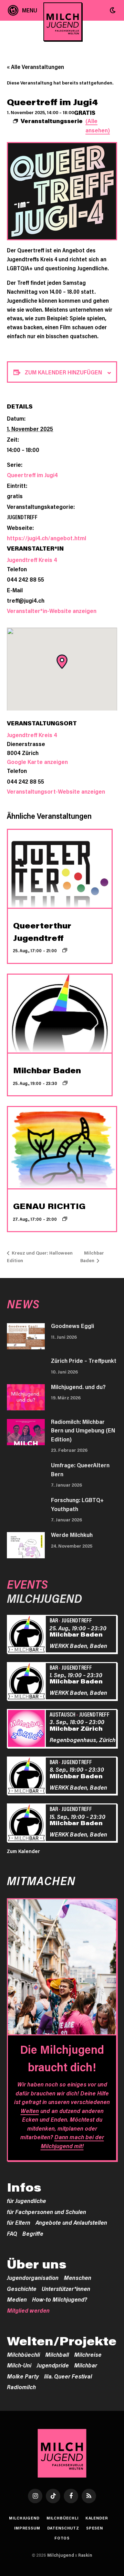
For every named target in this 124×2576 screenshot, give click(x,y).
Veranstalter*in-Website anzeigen (52, 611)
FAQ (12, 2233)
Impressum (27, 2528)
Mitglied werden (28, 2310)
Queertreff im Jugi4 (32, 475)
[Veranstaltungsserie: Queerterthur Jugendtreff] (65, 950)
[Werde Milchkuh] (26, 1545)
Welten (30, 2111)
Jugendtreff (22, 517)
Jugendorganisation (33, 2277)
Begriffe (33, 2233)
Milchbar (86, 2365)
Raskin (85, 2555)
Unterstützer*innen (66, 2288)
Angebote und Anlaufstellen (71, 2222)
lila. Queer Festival (68, 2376)
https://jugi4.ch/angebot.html (46, 538)
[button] (113, 10)
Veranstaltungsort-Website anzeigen (56, 791)
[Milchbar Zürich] (27, 1729)
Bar (54, 1620)
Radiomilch (21, 2387)
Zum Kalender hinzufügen (63, 372)
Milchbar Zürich (76, 1728)
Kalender (97, 2518)
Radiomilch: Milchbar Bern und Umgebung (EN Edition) (83, 1430)
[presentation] (60, 869)
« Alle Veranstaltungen (35, 67)
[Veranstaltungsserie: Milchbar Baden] (65, 1083)
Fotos (62, 2538)
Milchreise (88, 2354)
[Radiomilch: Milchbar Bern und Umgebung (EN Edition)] (26, 1432)
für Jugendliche (27, 2201)
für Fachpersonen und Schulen (46, 2212)
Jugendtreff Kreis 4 (32, 560)
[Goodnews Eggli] (26, 1336)
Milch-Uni (19, 2365)
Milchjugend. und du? (78, 1387)
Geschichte (22, 2288)
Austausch (63, 1714)
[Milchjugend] (63, 22)
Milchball (57, 2354)
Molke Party (23, 2376)
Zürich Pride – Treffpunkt (84, 1360)
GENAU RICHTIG (49, 1206)
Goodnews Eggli (73, 1326)
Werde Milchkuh (72, 1534)
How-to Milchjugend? (60, 2299)
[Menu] (23, 10)
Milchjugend (24, 2518)
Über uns (37, 2264)
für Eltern (19, 2222)
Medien (17, 2299)
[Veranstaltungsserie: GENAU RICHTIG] (65, 1219)
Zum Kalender (23, 1851)
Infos (24, 2187)
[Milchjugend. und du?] (26, 1397)
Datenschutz (63, 2528)
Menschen (77, 2277)
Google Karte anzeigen (37, 762)
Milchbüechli (23, 2354)
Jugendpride (53, 2365)
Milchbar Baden (47, 1070)
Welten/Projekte (62, 2341)
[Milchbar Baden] (27, 1635)
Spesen (95, 2528)
